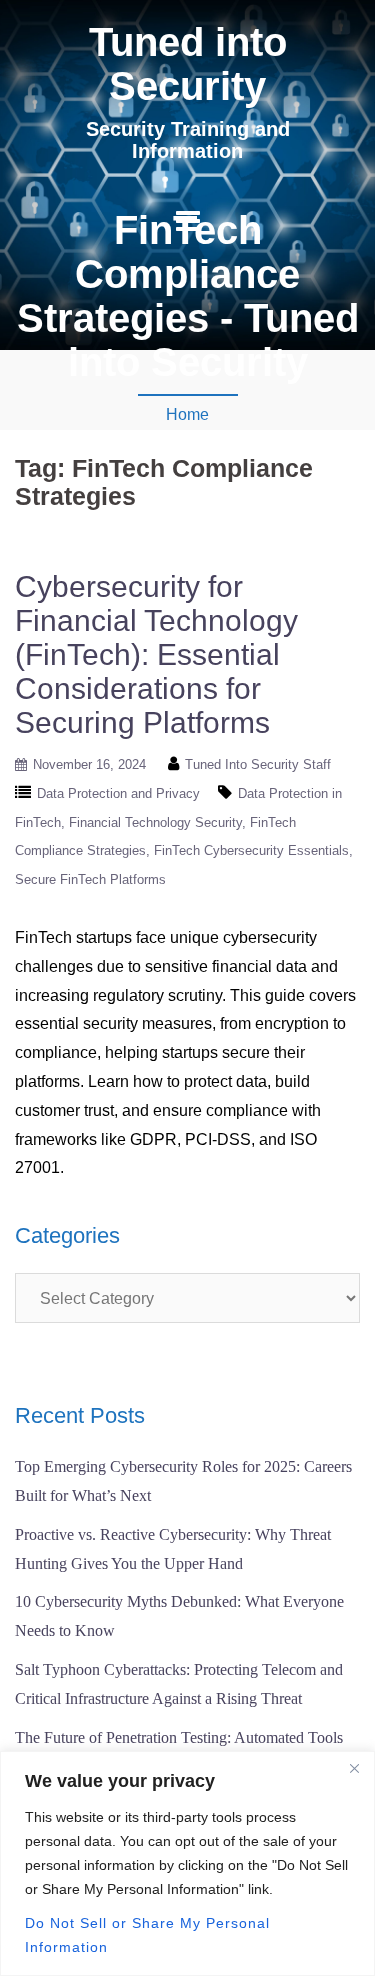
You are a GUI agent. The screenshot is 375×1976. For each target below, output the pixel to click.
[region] (187, 1863)
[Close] (354, 1768)
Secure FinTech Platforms (90, 879)
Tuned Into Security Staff (258, 764)
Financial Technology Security (155, 822)
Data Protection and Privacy (118, 793)
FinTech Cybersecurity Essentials (251, 850)
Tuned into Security (188, 64)
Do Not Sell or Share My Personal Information (147, 1935)
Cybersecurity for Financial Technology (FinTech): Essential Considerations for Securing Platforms (156, 654)
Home (187, 414)
